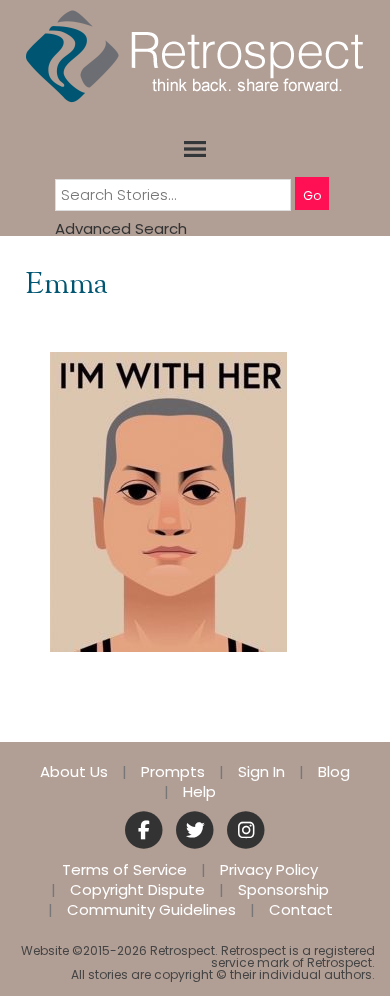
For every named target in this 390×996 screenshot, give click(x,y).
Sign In (261, 772)
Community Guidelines (151, 910)
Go (312, 195)
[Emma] (168, 500)
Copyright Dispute (137, 890)
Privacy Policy (269, 870)
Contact (301, 910)
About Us (74, 772)
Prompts (173, 772)
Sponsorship (283, 890)
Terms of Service (124, 870)
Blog (334, 772)
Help (199, 792)
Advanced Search (121, 228)
